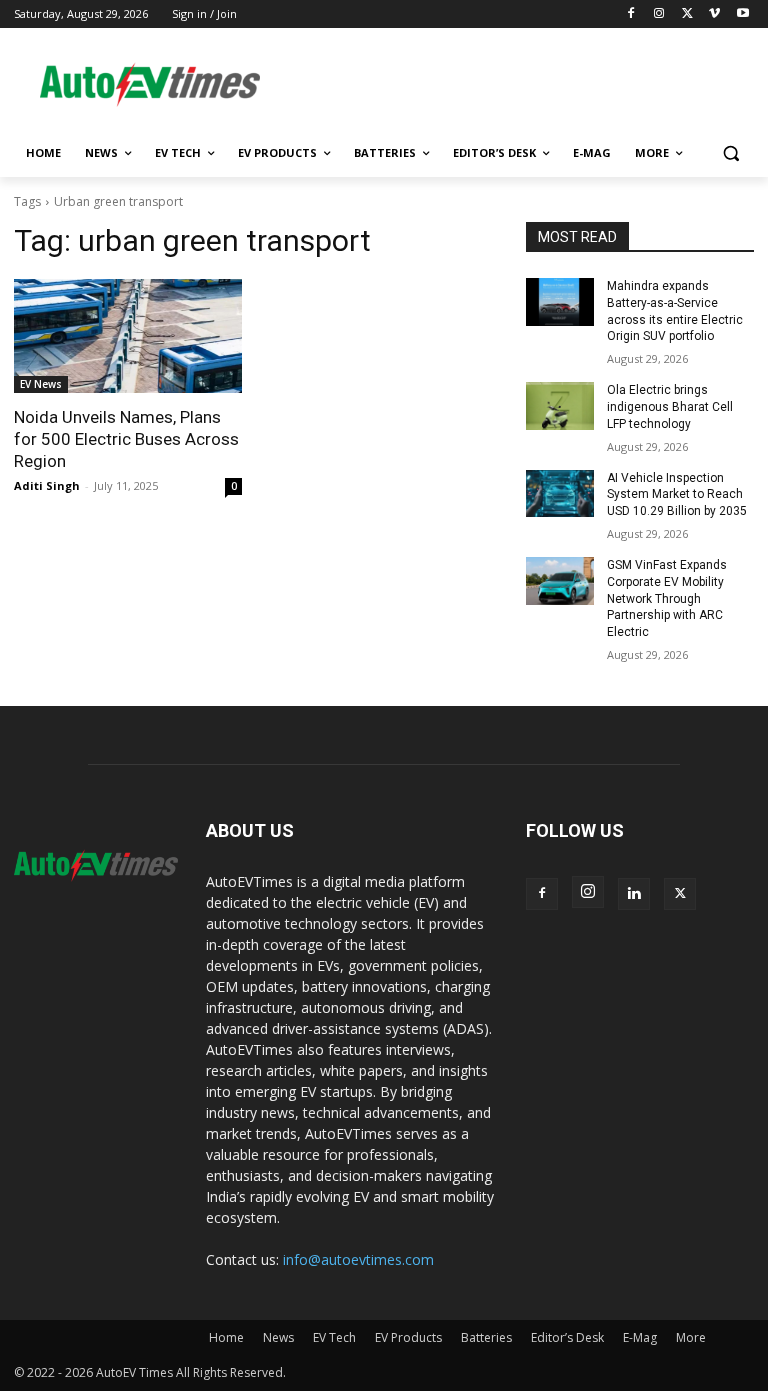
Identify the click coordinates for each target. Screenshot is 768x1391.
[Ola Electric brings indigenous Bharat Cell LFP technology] (560, 406)
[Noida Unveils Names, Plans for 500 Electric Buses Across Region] (128, 336)
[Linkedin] (634, 894)
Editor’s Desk (567, 1337)
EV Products (408, 1337)
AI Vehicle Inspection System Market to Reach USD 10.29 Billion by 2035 (677, 495)
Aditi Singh (47, 485)
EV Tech (334, 1337)
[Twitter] (687, 14)
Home (226, 1337)
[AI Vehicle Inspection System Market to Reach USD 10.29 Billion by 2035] (560, 494)
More (691, 1337)
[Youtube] (742, 14)
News (278, 1337)
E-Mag (640, 1337)
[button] (730, 153)
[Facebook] (631, 14)
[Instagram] (659, 14)
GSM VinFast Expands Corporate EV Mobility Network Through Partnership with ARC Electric (667, 598)
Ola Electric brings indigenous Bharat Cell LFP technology (670, 407)
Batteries (486, 1337)
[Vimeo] (714, 14)
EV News (41, 384)
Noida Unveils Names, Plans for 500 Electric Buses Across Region (126, 439)
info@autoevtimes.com (358, 1259)
